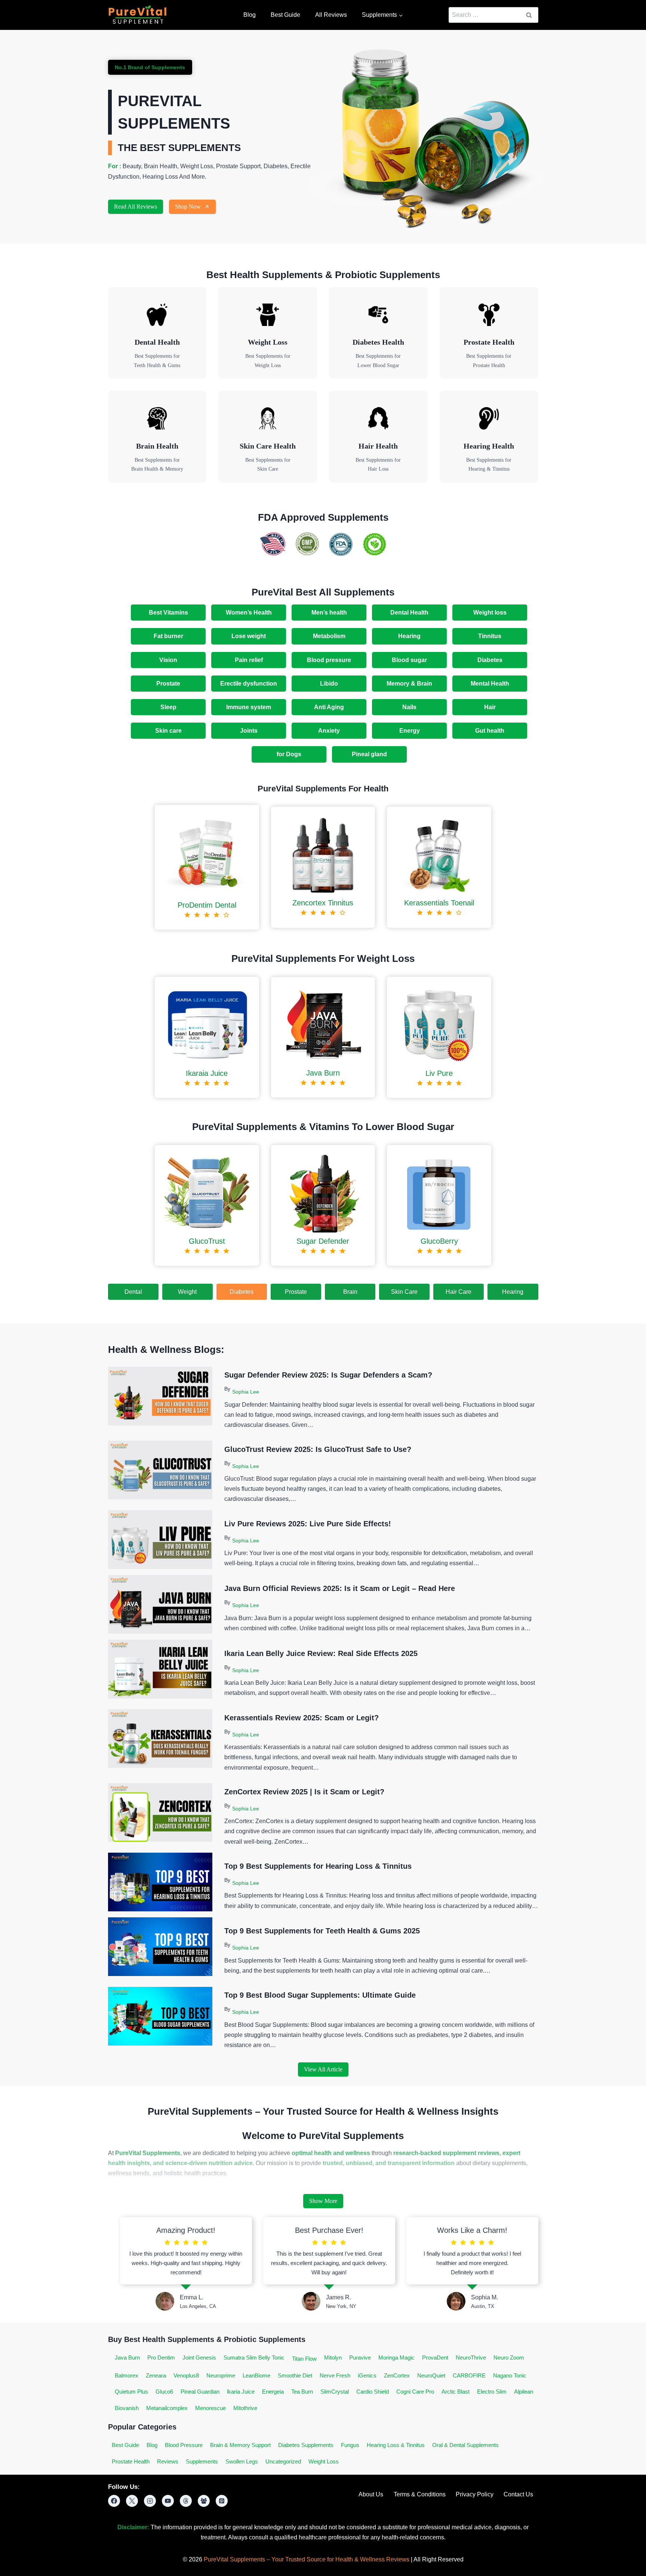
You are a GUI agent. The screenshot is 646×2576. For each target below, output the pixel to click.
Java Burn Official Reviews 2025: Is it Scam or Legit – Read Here (340, 1588)
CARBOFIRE (469, 2375)
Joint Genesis (199, 2358)
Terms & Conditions (420, 2494)
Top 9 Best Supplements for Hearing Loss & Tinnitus (318, 1866)
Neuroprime (221, 2375)
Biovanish (127, 2408)
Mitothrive (245, 2408)
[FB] (114, 2501)
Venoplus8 (186, 2375)
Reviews (168, 2461)
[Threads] (186, 2501)
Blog (250, 15)
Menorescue (210, 2408)
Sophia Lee (246, 1392)
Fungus (350, 2445)
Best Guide (285, 15)
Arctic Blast (456, 2392)
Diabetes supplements (306, 2445)
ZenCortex (397, 2375)
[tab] (133, 1292)
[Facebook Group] (204, 2501)
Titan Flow (304, 2359)
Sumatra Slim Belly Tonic (254, 2358)
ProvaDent (435, 2358)
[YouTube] (168, 2501)
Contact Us (518, 2494)
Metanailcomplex (167, 2408)
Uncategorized (283, 2461)
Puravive (360, 2358)
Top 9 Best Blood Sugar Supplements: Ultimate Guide (320, 1995)
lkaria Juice (241, 2392)
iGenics (367, 2375)
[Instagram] (150, 2501)
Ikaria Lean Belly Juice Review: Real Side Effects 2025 (321, 1653)
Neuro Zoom (509, 2358)
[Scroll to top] (619, 2564)
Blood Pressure (184, 2445)
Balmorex (127, 2375)
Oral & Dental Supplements (465, 2445)
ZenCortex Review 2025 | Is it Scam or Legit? (304, 1792)
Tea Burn (302, 2392)
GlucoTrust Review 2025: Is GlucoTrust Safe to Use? (318, 1449)
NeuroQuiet (431, 2375)
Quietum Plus (131, 2392)
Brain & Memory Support (240, 2445)
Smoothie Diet (295, 2375)
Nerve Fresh (335, 2375)
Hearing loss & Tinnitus (396, 2445)
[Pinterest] (222, 2501)
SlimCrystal (335, 2392)
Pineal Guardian (200, 2392)
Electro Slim (492, 2392)
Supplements (202, 2461)
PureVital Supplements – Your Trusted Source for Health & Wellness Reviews (307, 2559)
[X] (132, 2501)
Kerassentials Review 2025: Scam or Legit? (302, 1718)
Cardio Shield (373, 2392)
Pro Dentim (161, 2358)
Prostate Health (131, 2461)
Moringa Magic (396, 2358)
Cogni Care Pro (415, 2392)
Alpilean (524, 2392)
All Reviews (331, 15)
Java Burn (127, 2358)
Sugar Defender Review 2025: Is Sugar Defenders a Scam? (328, 1375)
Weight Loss (324, 2461)
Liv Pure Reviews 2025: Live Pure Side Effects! (308, 1524)
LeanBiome (256, 2375)
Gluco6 (164, 2392)
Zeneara (156, 2375)
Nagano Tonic (510, 2375)
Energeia (273, 2392)
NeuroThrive (471, 2358)
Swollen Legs (242, 2461)
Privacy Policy (475, 2494)
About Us (371, 2494)
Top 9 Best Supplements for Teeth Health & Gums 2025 (322, 1931)
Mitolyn (333, 2358)
